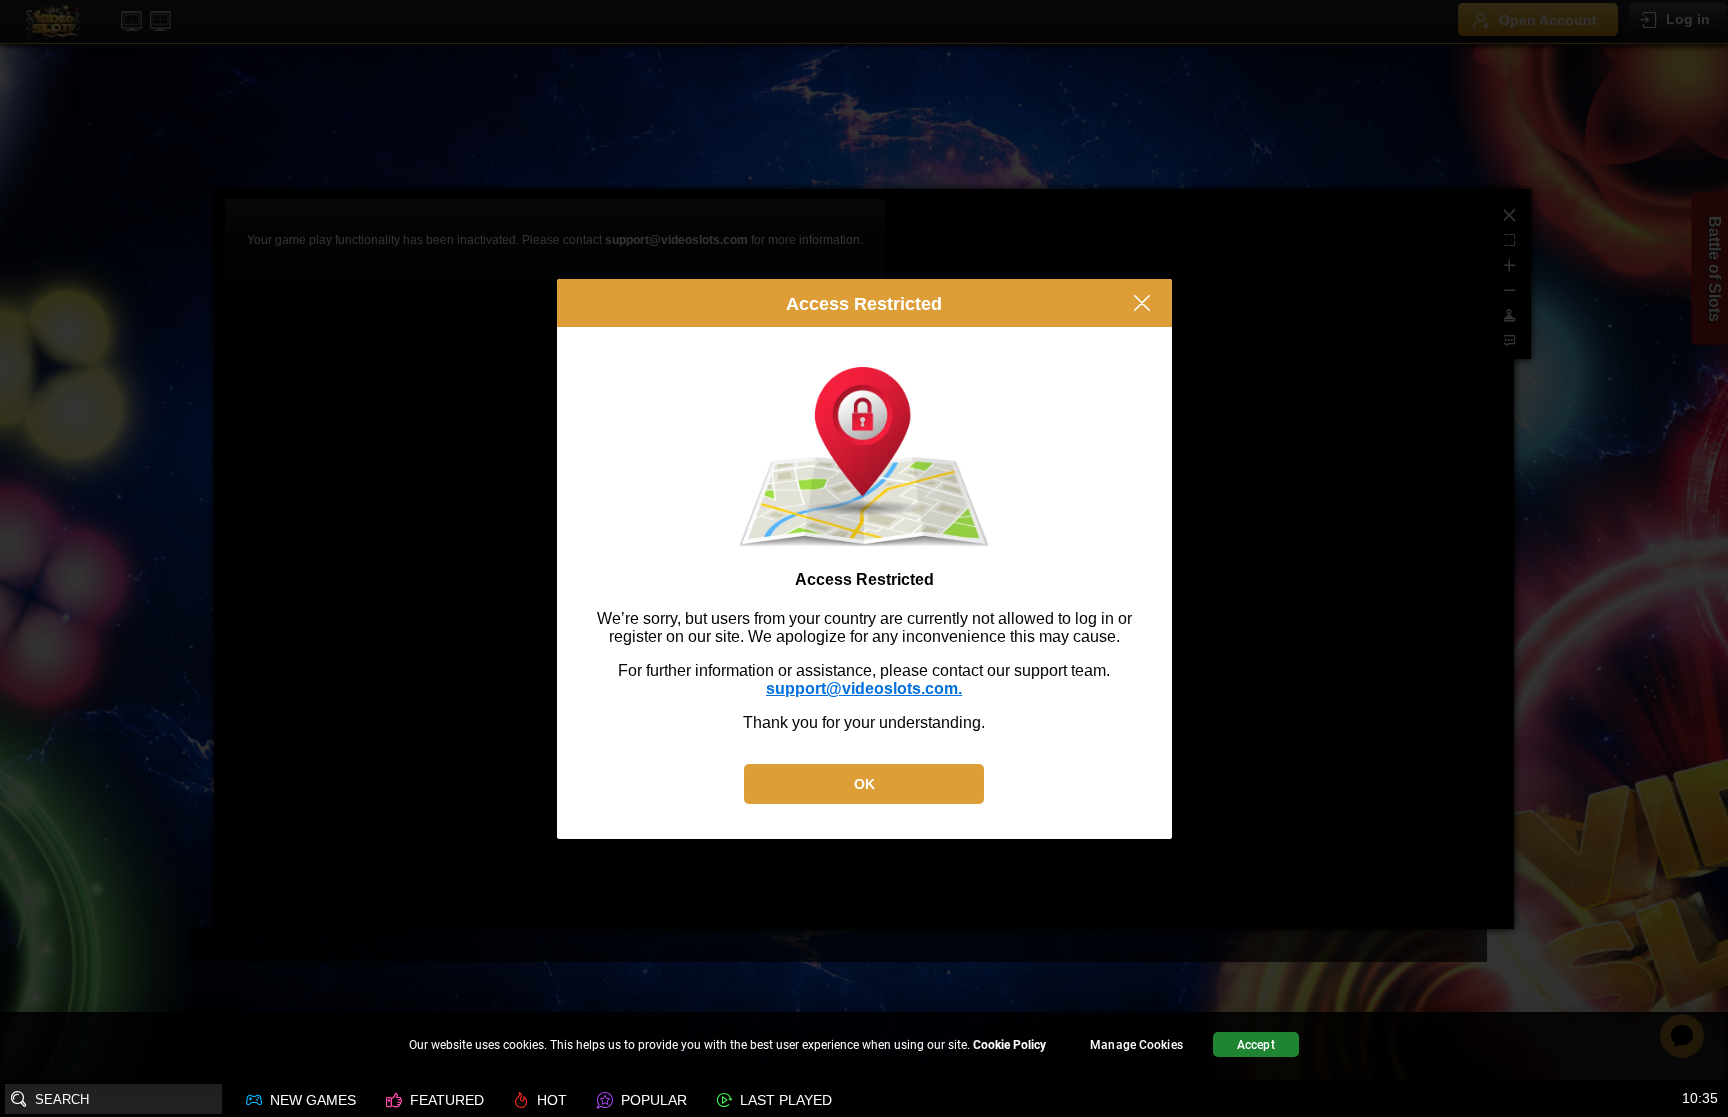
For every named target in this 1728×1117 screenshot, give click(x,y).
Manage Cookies (1136, 1045)
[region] (864, 1047)
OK (864, 784)
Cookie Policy (1009, 1045)
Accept (1256, 1045)
